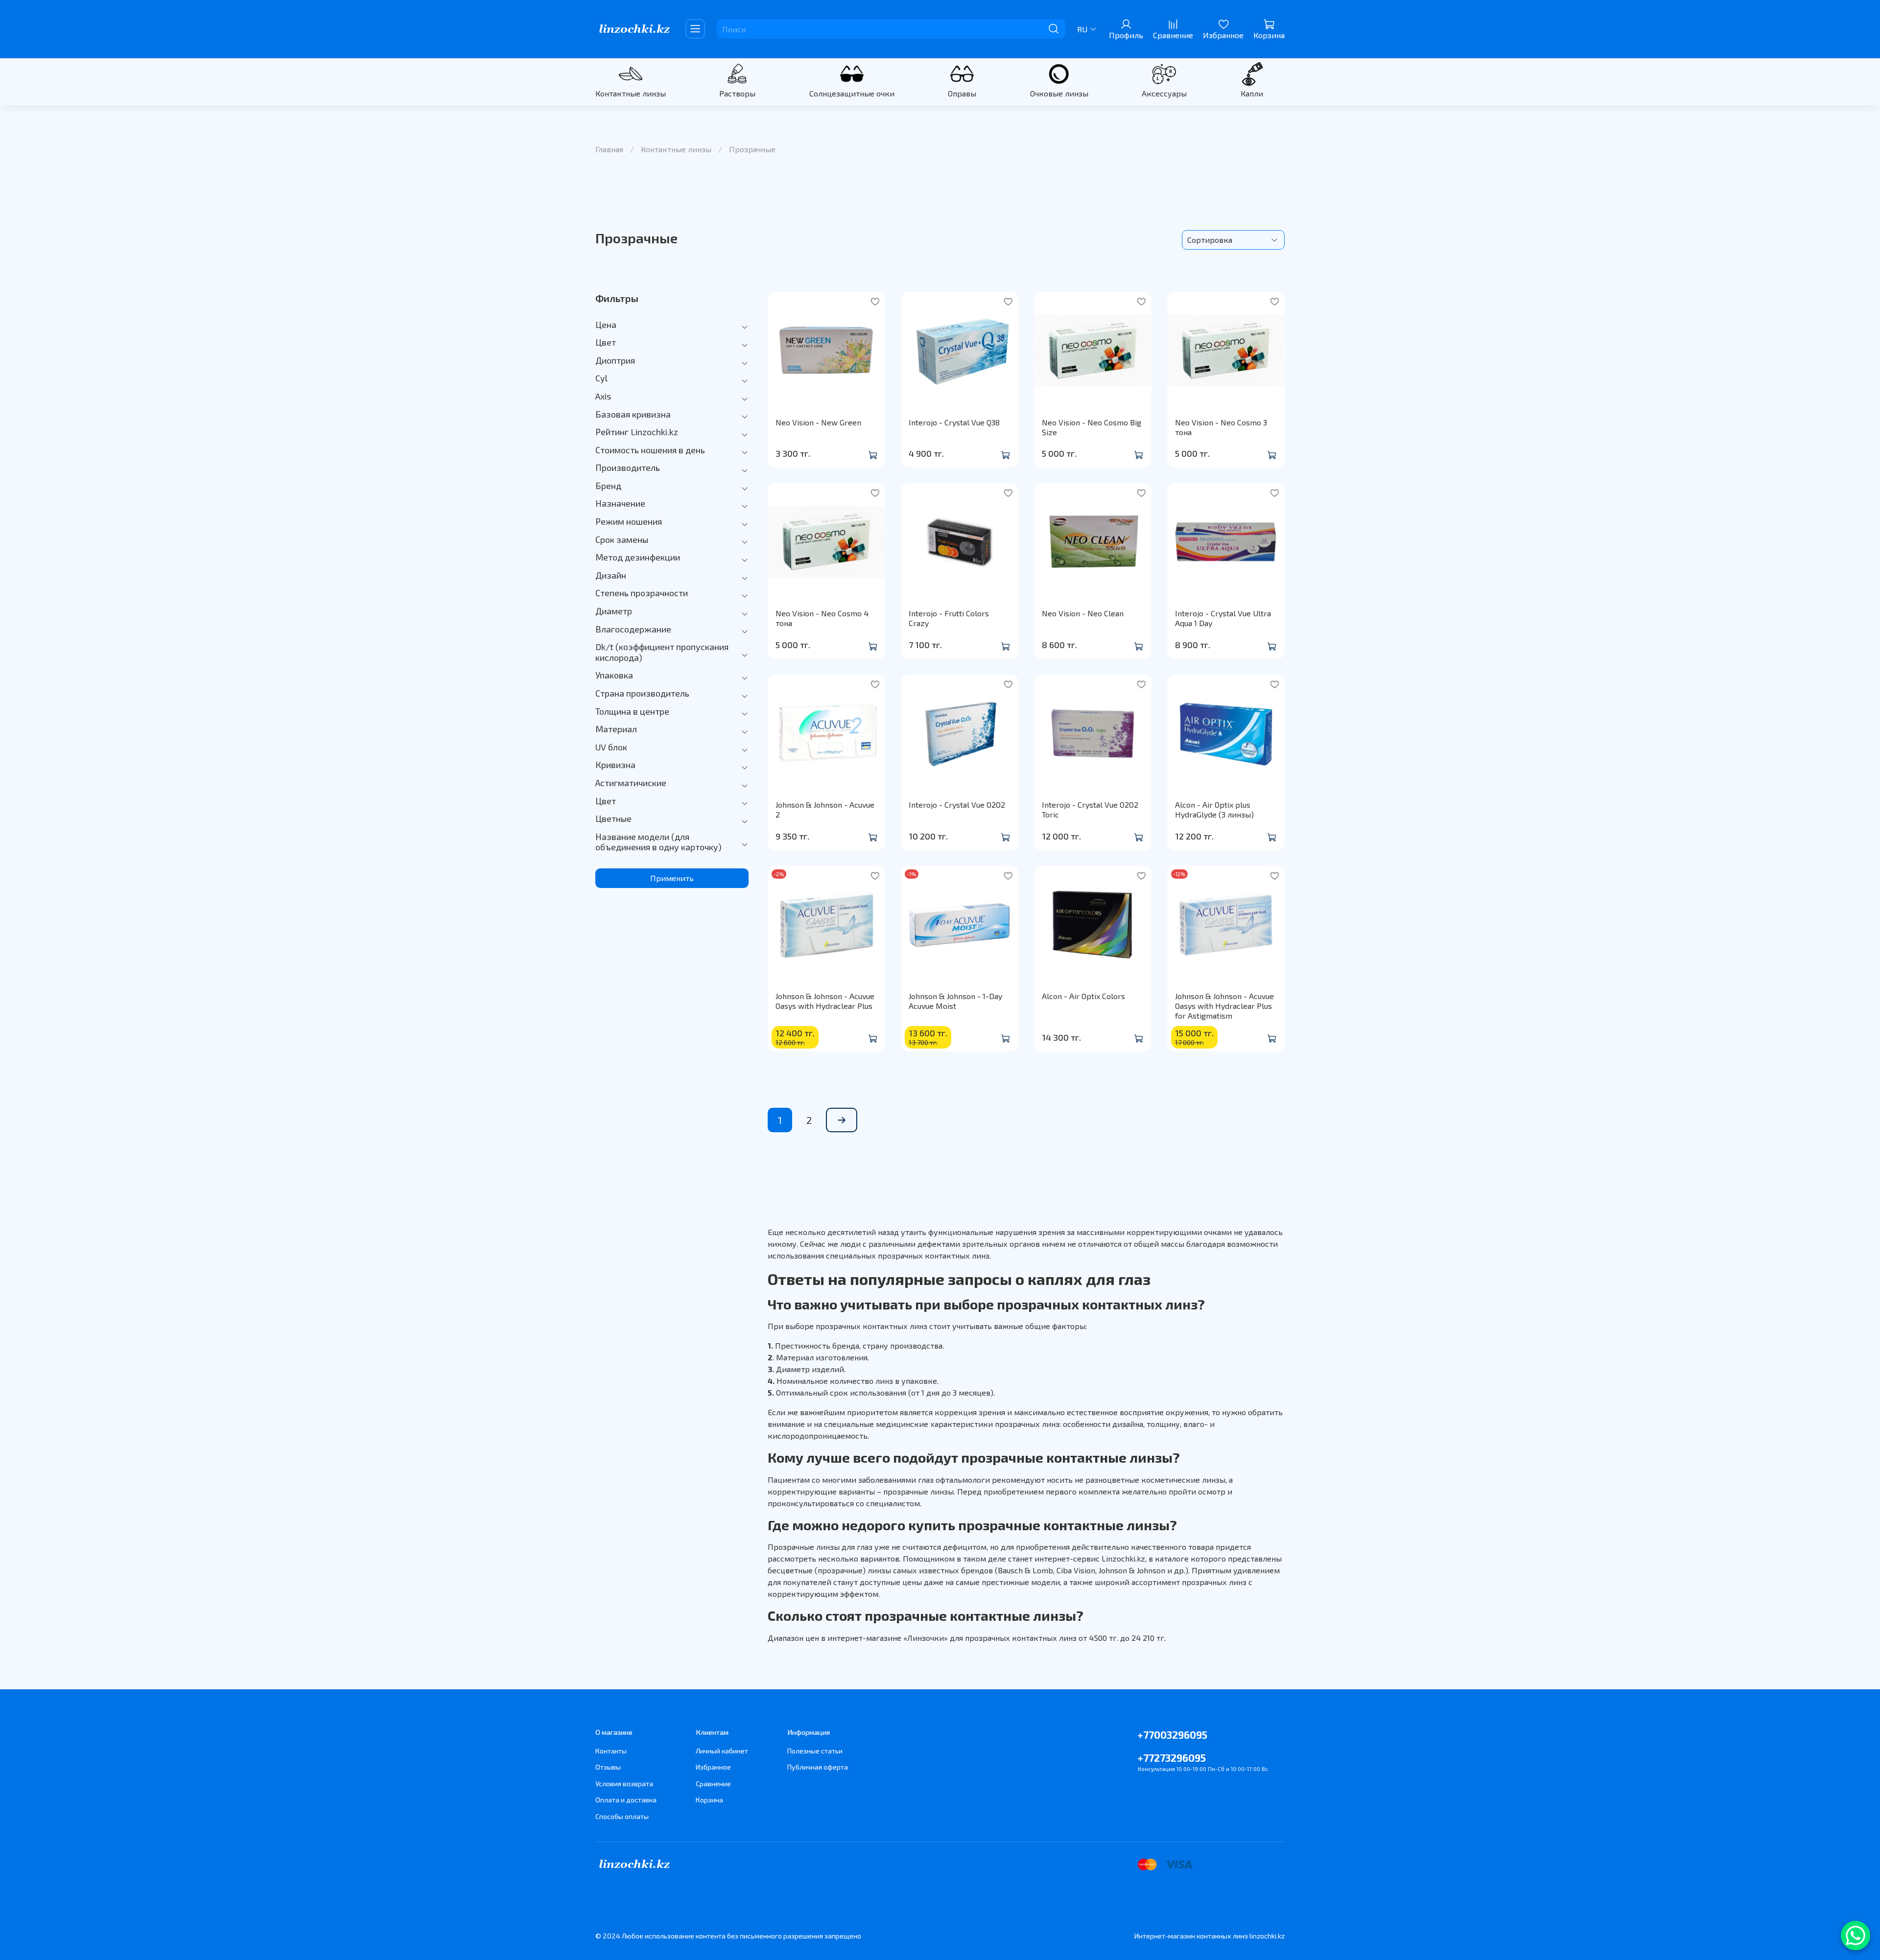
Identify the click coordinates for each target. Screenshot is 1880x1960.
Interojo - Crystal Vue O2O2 (957, 805)
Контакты (611, 1751)
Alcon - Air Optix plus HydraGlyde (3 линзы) (1214, 809)
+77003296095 (1173, 1735)
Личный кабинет (722, 1751)
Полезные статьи (815, 1751)
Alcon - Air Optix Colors (1083, 996)
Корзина (709, 1800)
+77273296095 (1172, 1758)
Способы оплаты (622, 1816)
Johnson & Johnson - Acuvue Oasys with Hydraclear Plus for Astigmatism (1224, 1006)
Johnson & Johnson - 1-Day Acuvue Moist (955, 1001)
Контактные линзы (631, 93)
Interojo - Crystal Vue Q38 (954, 422)
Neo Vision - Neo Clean (1083, 613)
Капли (1252, 93)
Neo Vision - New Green (818, 422)
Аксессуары (1164, 93)
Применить (672, 878)
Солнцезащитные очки (852, 93)
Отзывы (608, 1767)
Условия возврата (624, 1784)
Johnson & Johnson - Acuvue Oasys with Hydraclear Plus (825, 1001)
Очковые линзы (1059, 93)
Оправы (962, 93)
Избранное (713, 1767)
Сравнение (713, 1784)
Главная (609, 149)
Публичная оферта (818, 1767)
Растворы (737, 93)
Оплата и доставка (626, 1800)
